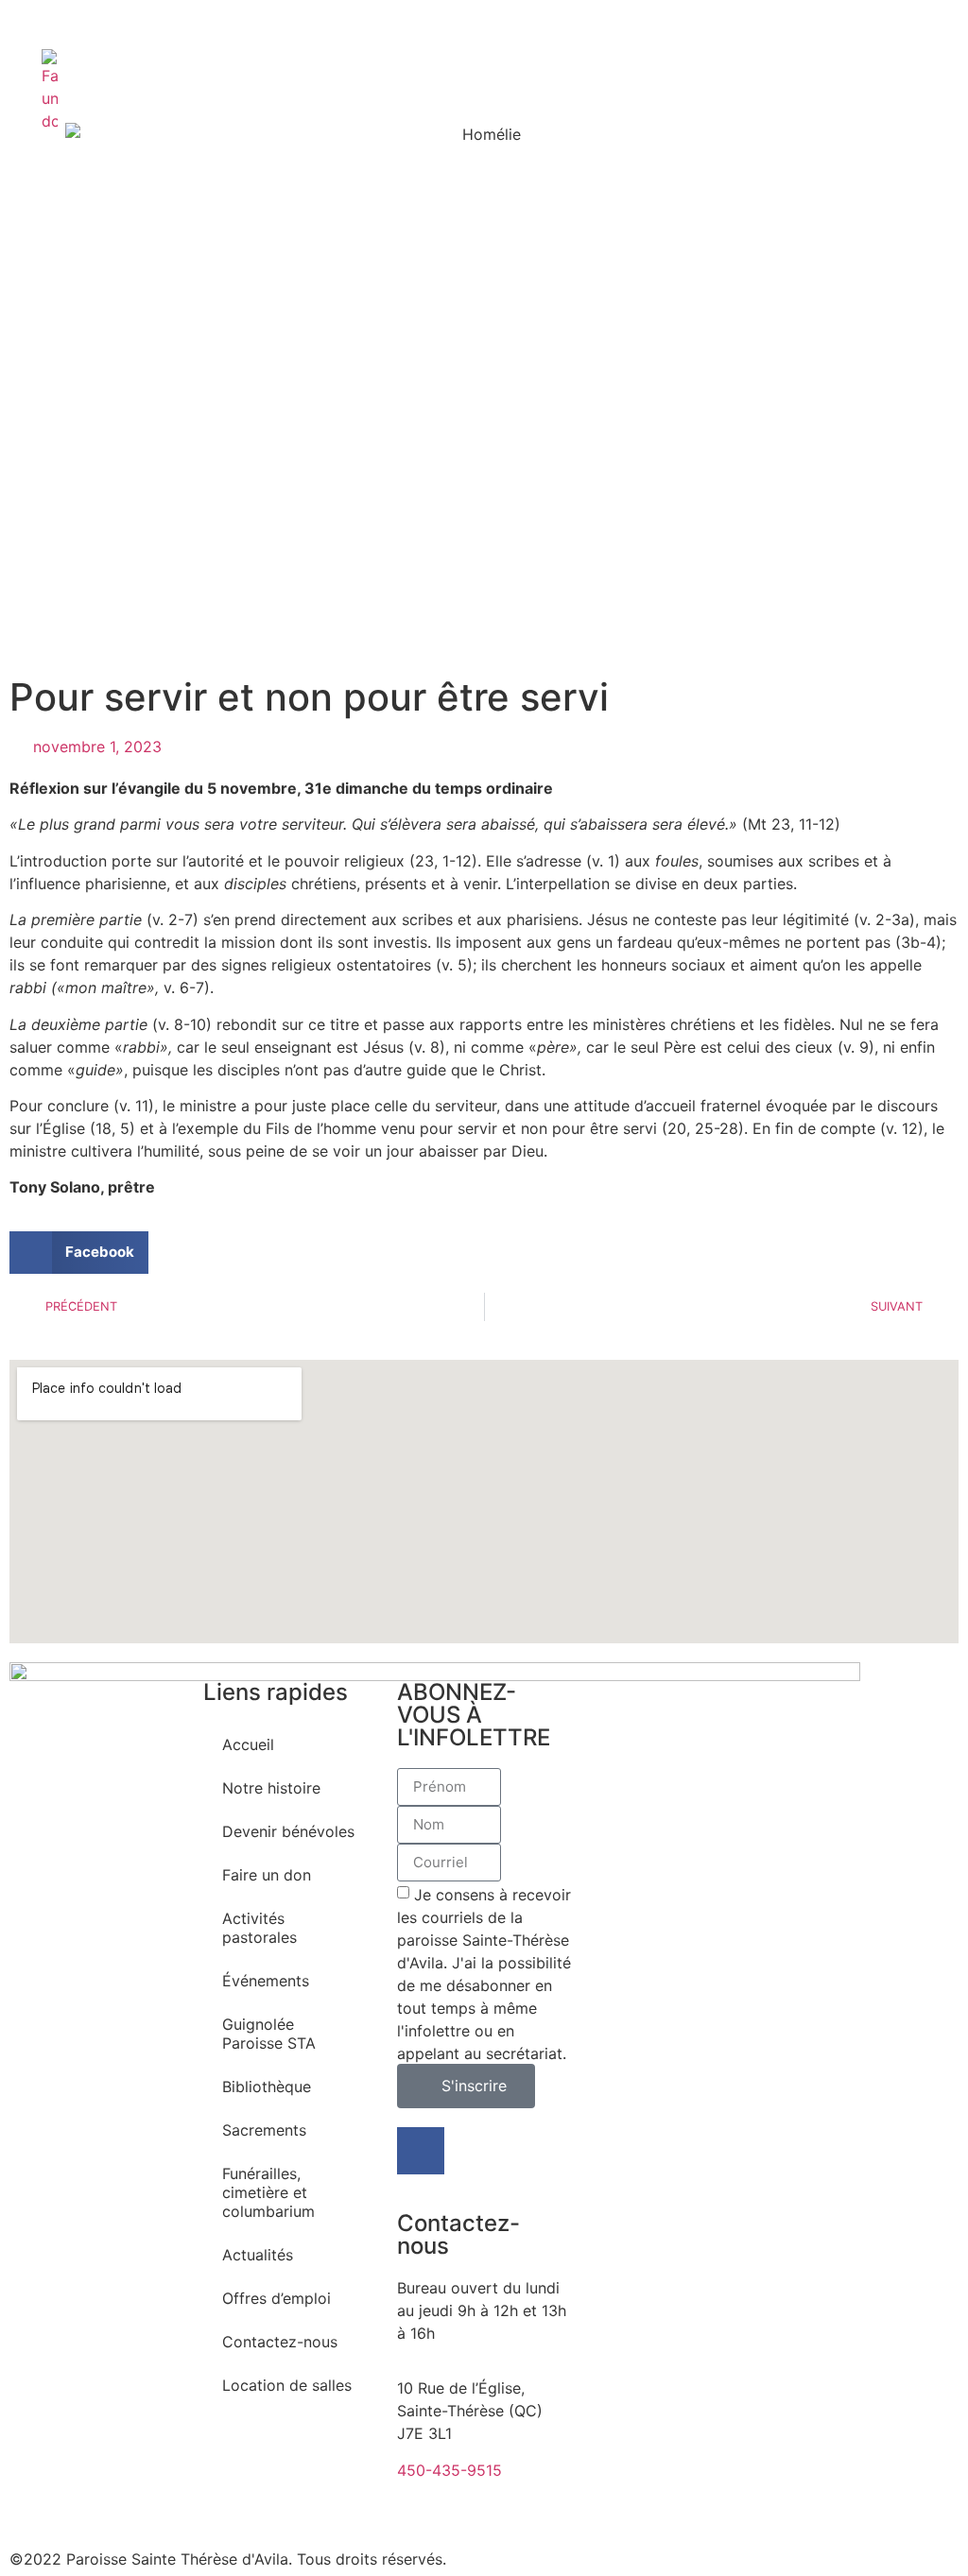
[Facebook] (421, 2151)
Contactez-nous (280, 2342)
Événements (266, 1981)
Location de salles (287, 2385)
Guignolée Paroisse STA (269, 2034)
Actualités (258, 2255)
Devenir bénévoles (288, 1831)
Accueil (248, 1744)
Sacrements (264, 2130)
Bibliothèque (267, 2087)
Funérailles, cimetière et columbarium (268, 2192)
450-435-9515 (449, 2470)
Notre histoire (271, 1788)
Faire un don (267, 1875)
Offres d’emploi (277, 2298)
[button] (79, 1253)
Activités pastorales (259, 1928)
